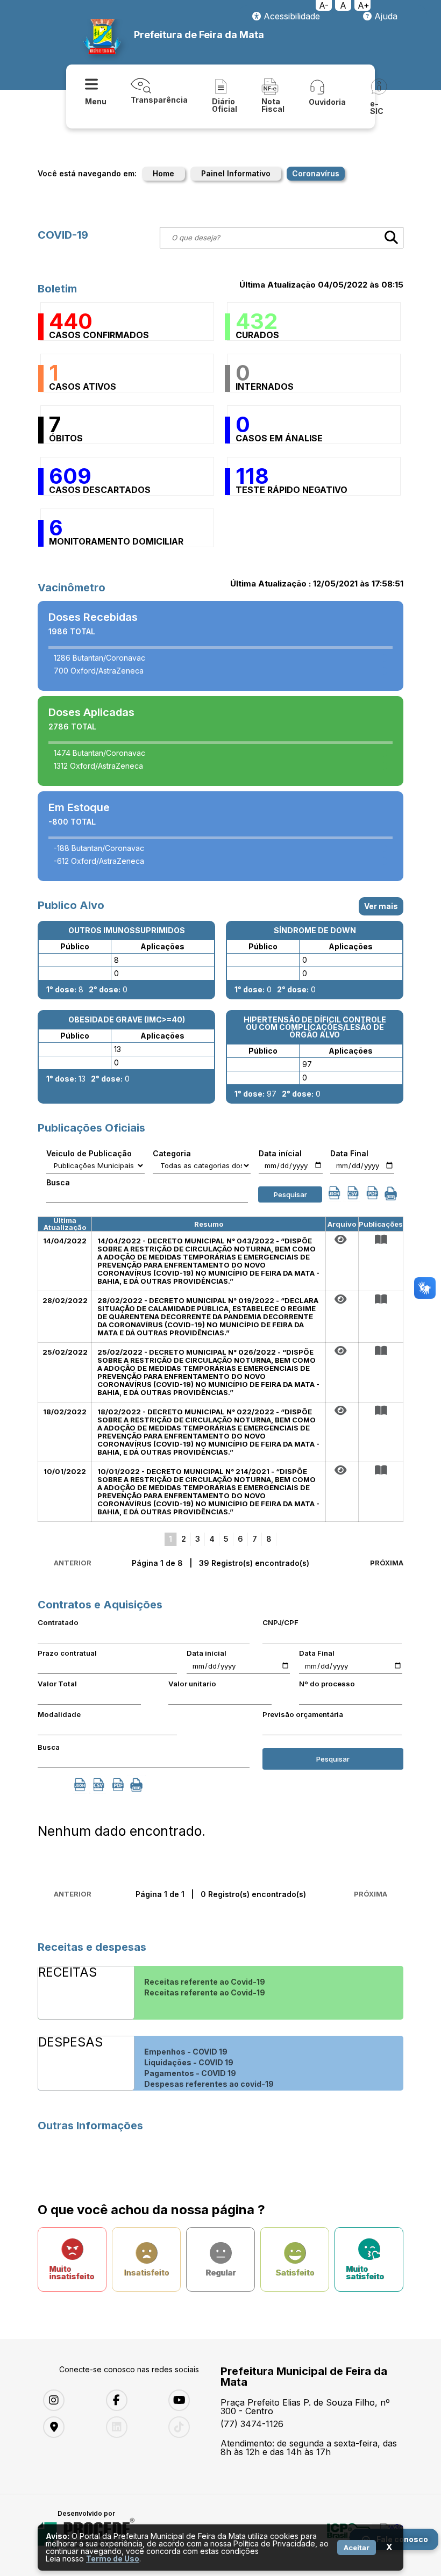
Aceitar (357, 2548)
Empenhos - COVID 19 (186, 2052)
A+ (364, 5)
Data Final (349, 1154)
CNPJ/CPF (280, 1622)
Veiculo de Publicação (89, 1154)
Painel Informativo (236, 173)
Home (163, 173)
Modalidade (59, 1714)
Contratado (58, 1622)
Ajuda (385, 16)
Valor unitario (192, 1684)
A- (324, 5)
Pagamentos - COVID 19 (190, 2073)
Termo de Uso (113, 2559)
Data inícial (280, 1154)
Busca (58, 1183)
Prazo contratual (67, 1653)
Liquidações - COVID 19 (189, 2062)
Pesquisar (290, 1194)
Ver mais (381, 906)
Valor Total (57, 1684)
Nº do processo (327, 1684)
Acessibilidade (290, 16)
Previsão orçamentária (303, 1714)
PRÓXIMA (387, 1563)
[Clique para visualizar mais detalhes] (381, 1240)
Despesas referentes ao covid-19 (209, 2084)
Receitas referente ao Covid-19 (205, 1982)
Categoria (172, 1154)
